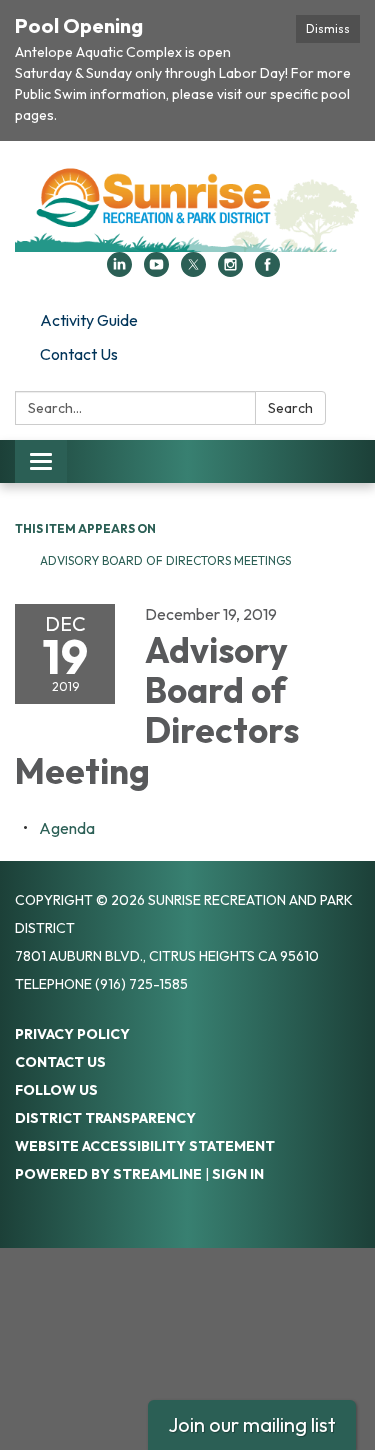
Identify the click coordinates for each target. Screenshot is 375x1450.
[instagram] (230, 271)
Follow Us (56, 1090)
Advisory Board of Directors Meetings (165, 560)
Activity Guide (89, 320)
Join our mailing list (252, 1424)
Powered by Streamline (108, 1174)
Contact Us (79, 354)
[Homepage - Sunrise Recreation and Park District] (187, 206)
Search (290, 408)
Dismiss (328, 28)
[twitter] (193, 271)
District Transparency (105, 1118)
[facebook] (267, 271)
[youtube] (156, 271)
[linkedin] (119, 271)
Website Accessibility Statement (145, 1146)
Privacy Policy (72, 1034)
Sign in (238, 1174)
